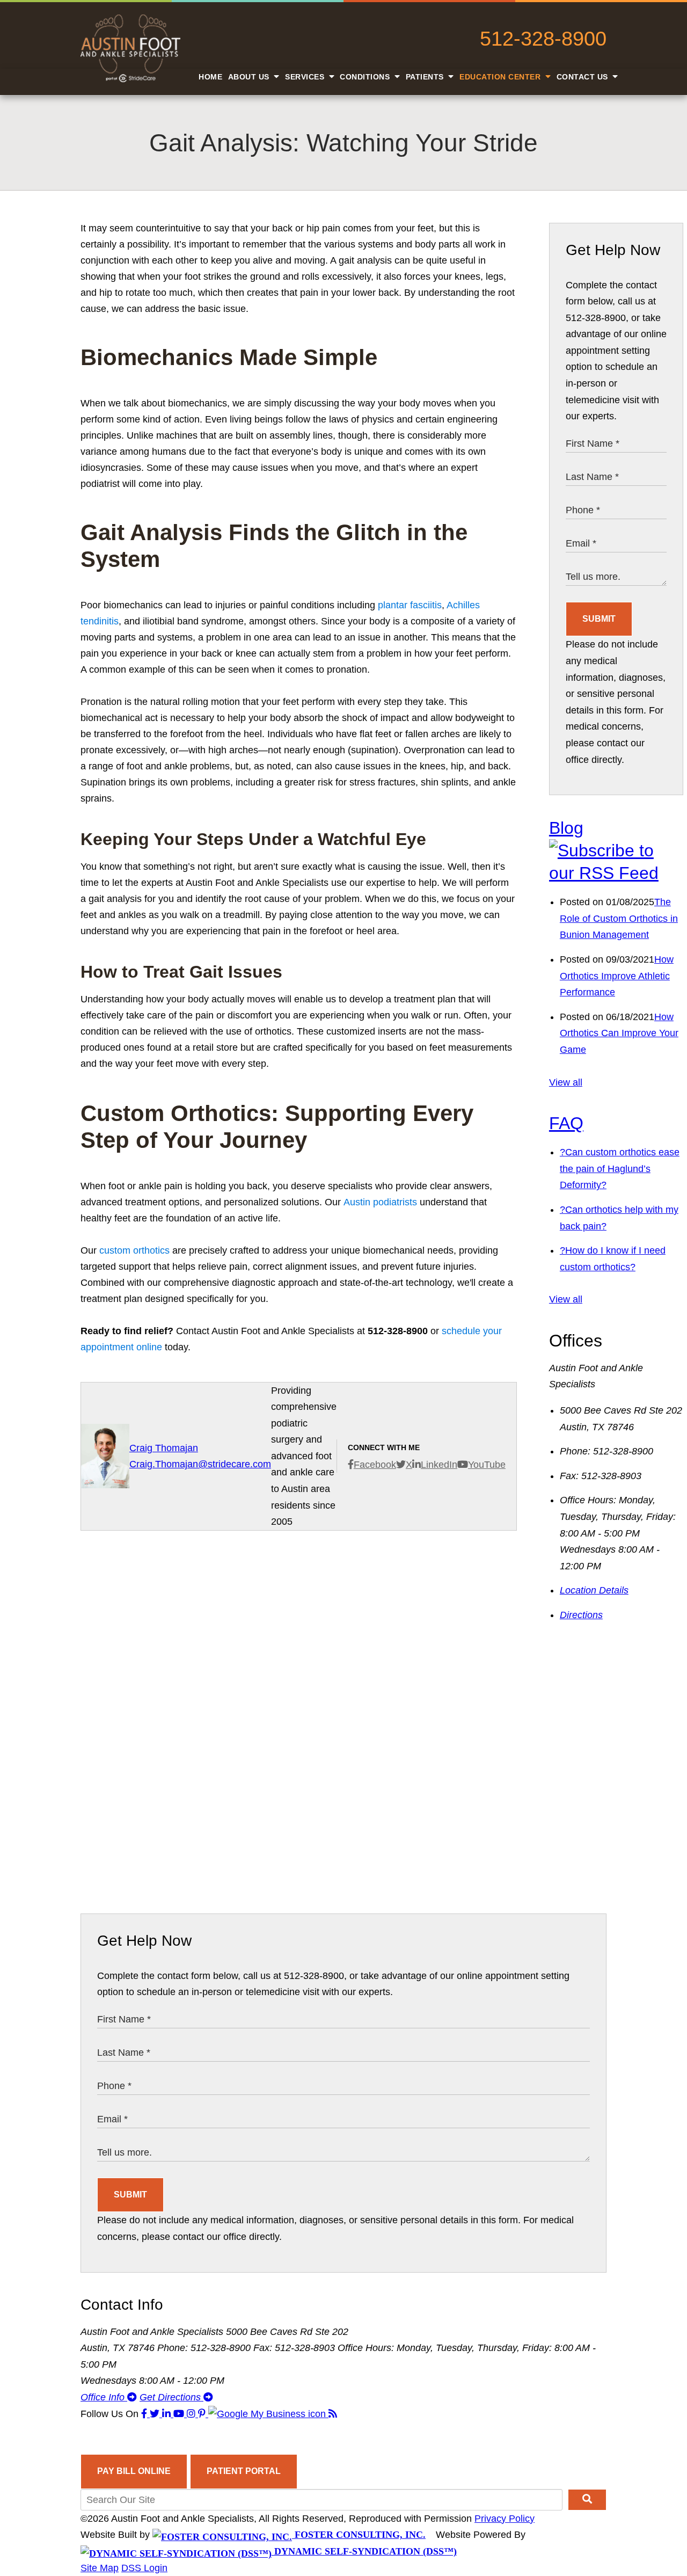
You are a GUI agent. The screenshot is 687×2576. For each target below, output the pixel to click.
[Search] (587, 2500)
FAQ (566, 1123)
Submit (599, 619)
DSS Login (144, 2568)
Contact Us (584, 77)
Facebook (375, 1465)
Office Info (104, 2397)
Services (306, 77)
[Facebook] (145, 2414)
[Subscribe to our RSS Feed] (616, 873)
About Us (250, 77)
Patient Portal (244, 2471)
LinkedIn (439, 1465)
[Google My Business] (268, 2414)
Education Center (501, 77)
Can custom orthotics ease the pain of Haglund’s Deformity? (620, 1169)
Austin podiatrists (380, 1202)
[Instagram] (192, 2414)
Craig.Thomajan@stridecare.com (200, 1464)
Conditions (366, 77)
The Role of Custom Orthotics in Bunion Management (619, 918)
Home (210, 77)
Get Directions (171, 2397)
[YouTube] (180, 2414)
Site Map (100, 2568)
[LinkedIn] (168, 2414)
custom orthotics (134, 1250)
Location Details (594, 1590)
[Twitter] (156, 2414)
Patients (426, 77)
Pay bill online (134, 2471)
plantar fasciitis (410, 605)
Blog (566, 828)
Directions (581, 1615)
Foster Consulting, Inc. (359, 2535)
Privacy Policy (505, 2519)
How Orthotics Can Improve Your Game (619, 1033)
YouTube (487, 1465)
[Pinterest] (203, 2414)
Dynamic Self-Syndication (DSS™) (364, 2551)
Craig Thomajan (164, 1448)
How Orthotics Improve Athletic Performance (617, 976)
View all (566, 1082)
